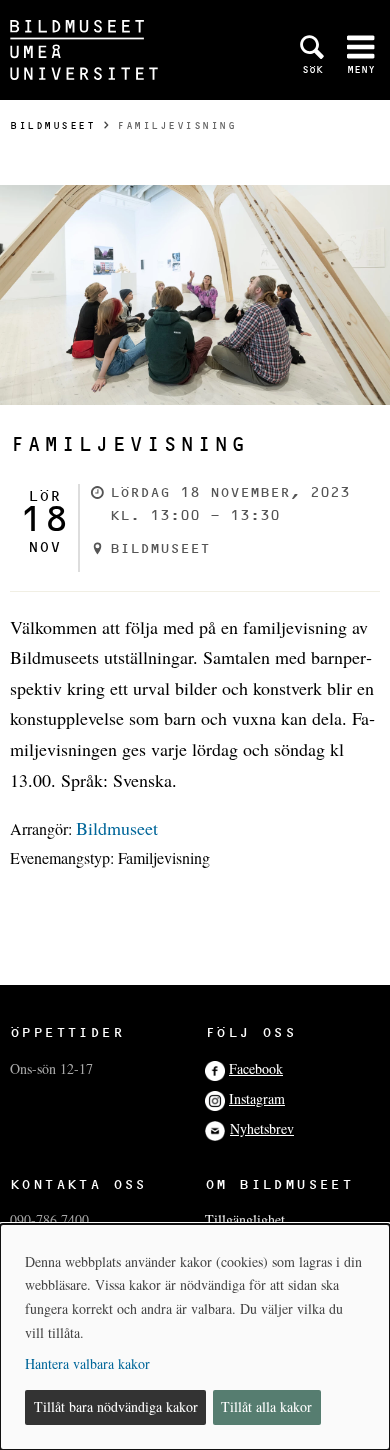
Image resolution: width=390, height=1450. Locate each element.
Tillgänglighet (245, 1219)
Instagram (257, 1098)
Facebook (256, 1068)
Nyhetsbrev (262, 1128)
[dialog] (195, 1337)
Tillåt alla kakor (266, 1406)
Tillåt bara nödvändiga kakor (116, 1406)
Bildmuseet (52, 125)
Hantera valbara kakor (87, 1363)
